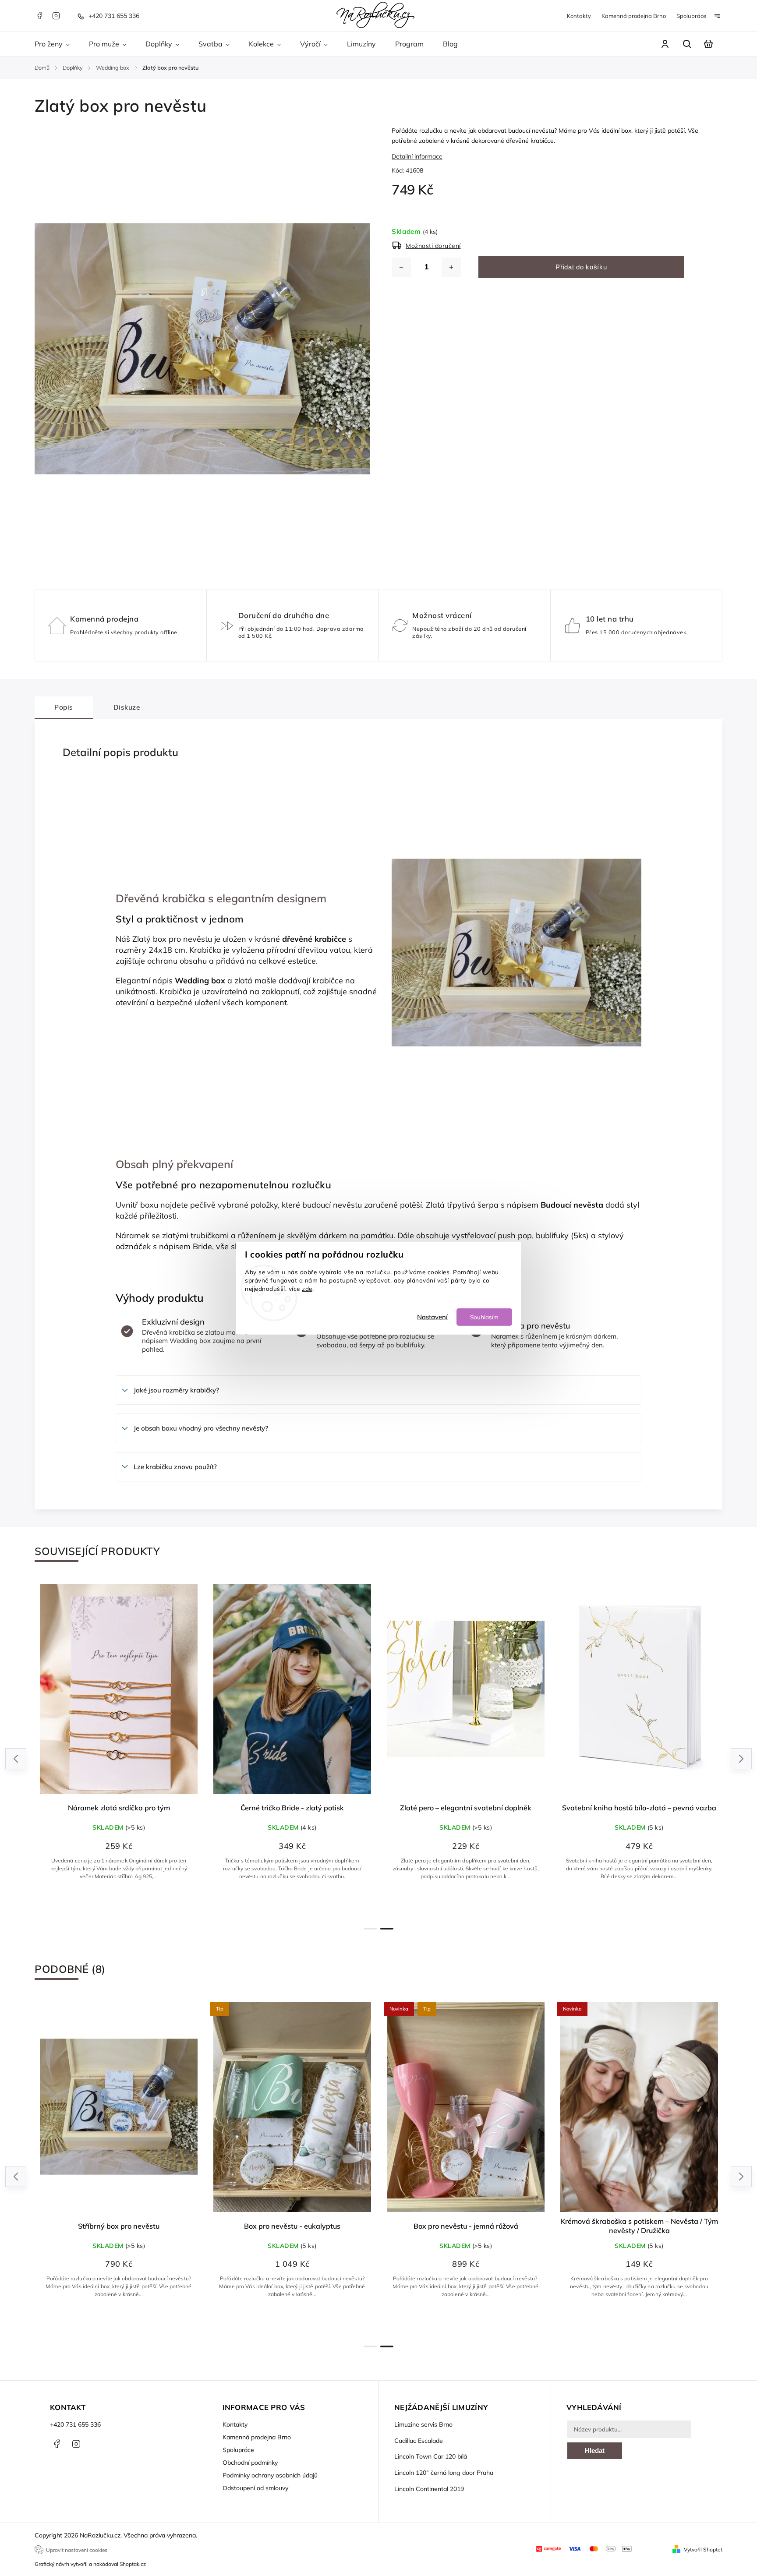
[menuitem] (57, 44)
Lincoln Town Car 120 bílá (431, 2456)
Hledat (595, 2451)
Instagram (56, 16)
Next (741, 1758)
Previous (17, 1758)
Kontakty (579, 16)
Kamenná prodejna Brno (634, 16)
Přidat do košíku (581, 267)
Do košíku (297, 1905)
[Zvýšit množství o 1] (451, 267)
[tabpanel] (119, 1746)
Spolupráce (691, 16)
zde (307, 1288)
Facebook (39, 16)
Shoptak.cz (133, 2564)
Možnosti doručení (433, 246)
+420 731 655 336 (75, 2424)
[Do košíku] (292, 1689)
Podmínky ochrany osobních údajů (270, 2475)
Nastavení (432, 1316)
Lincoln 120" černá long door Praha (444, 2473)
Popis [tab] (64, 707)
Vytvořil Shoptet (703, 2549)
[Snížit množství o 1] (401, 267)
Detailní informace (417, 156)
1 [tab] (370, 1929)
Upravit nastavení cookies (77, 2550)
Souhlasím (484, 1316)
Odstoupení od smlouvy (255, 2488)
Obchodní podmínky (250, 2463)
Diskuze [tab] (127, 707)
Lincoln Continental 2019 (429, 2489)
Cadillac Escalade (419, 2441)
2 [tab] (387, 1929)
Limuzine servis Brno (423, 2424)
